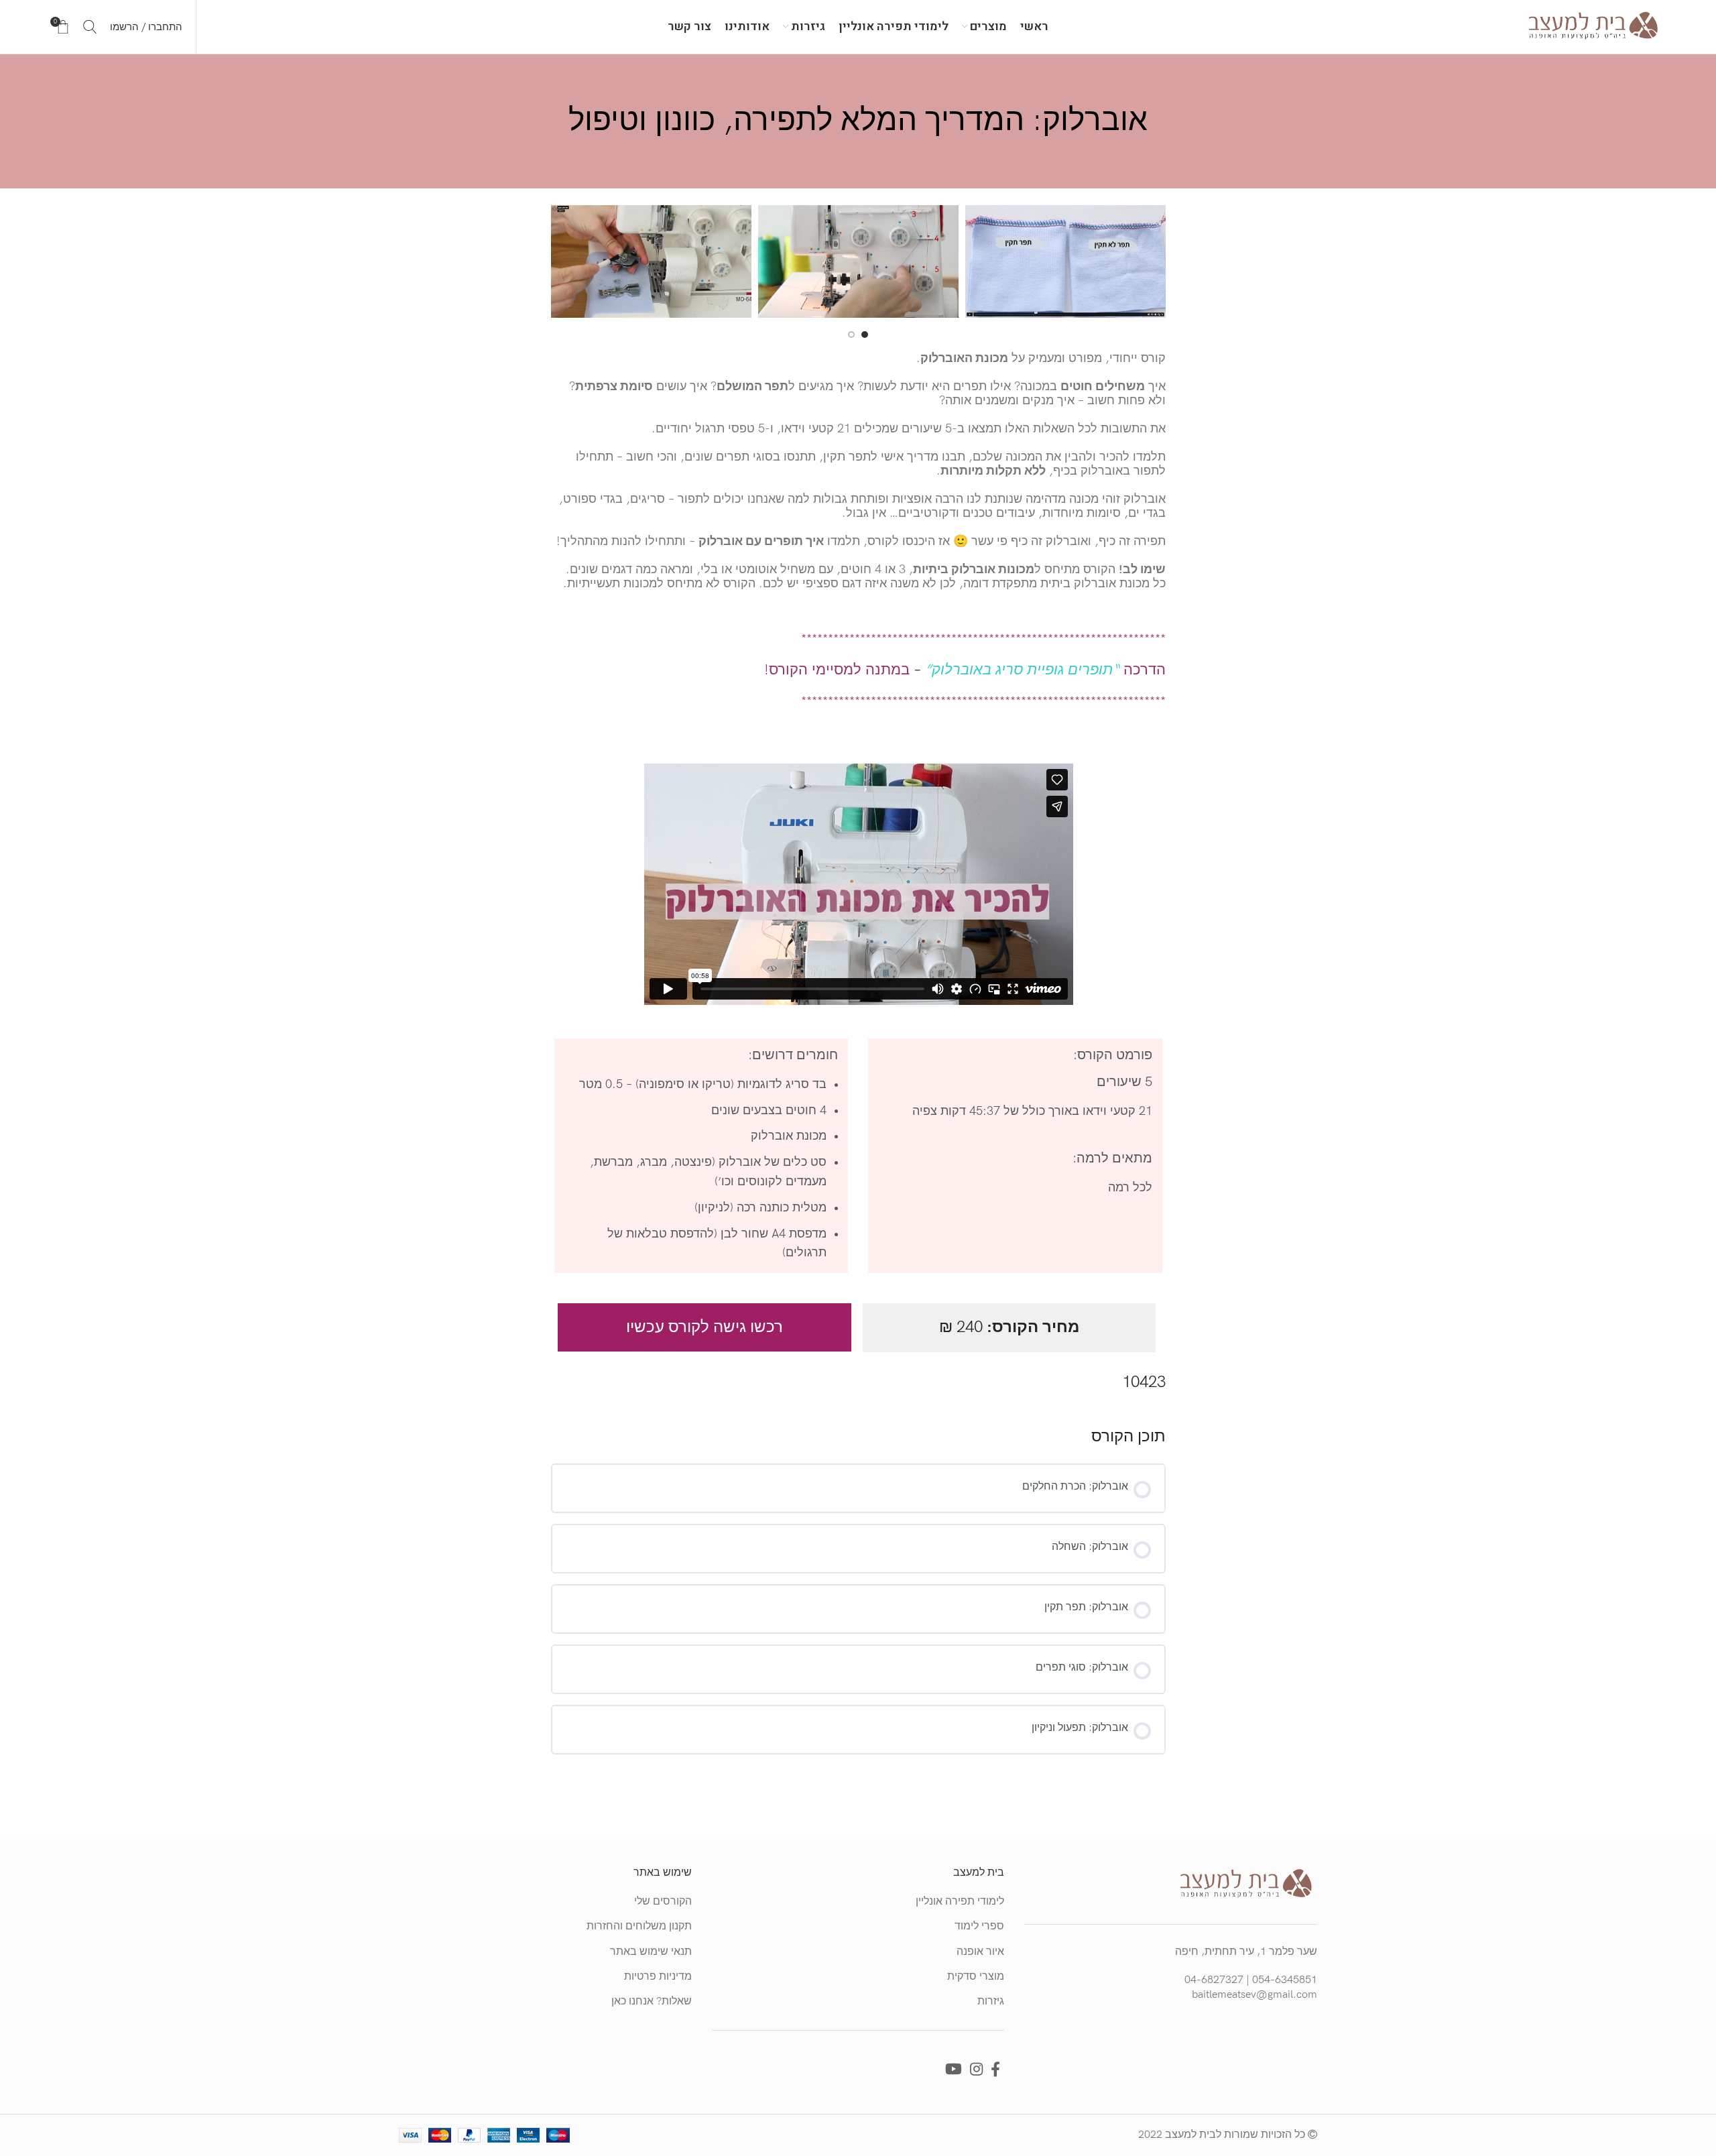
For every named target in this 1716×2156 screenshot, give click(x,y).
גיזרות (991, 2001)
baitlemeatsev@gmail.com (1254, 1995)
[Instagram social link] (976, 2069)
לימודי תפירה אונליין (960, 1902)
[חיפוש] (90, 27)
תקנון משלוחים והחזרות (639, 1926)
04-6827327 (1214, 1980)
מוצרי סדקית (976, 1977)
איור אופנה (980, 1952)
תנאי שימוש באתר (651, 1952)
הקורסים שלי (663, 1902)
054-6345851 (1285, 1980)
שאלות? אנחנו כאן (652, 2001)
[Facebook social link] (995, 2069)
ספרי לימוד (979, 1926)
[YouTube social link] (954, 2069)
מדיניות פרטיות (658, 1977)
